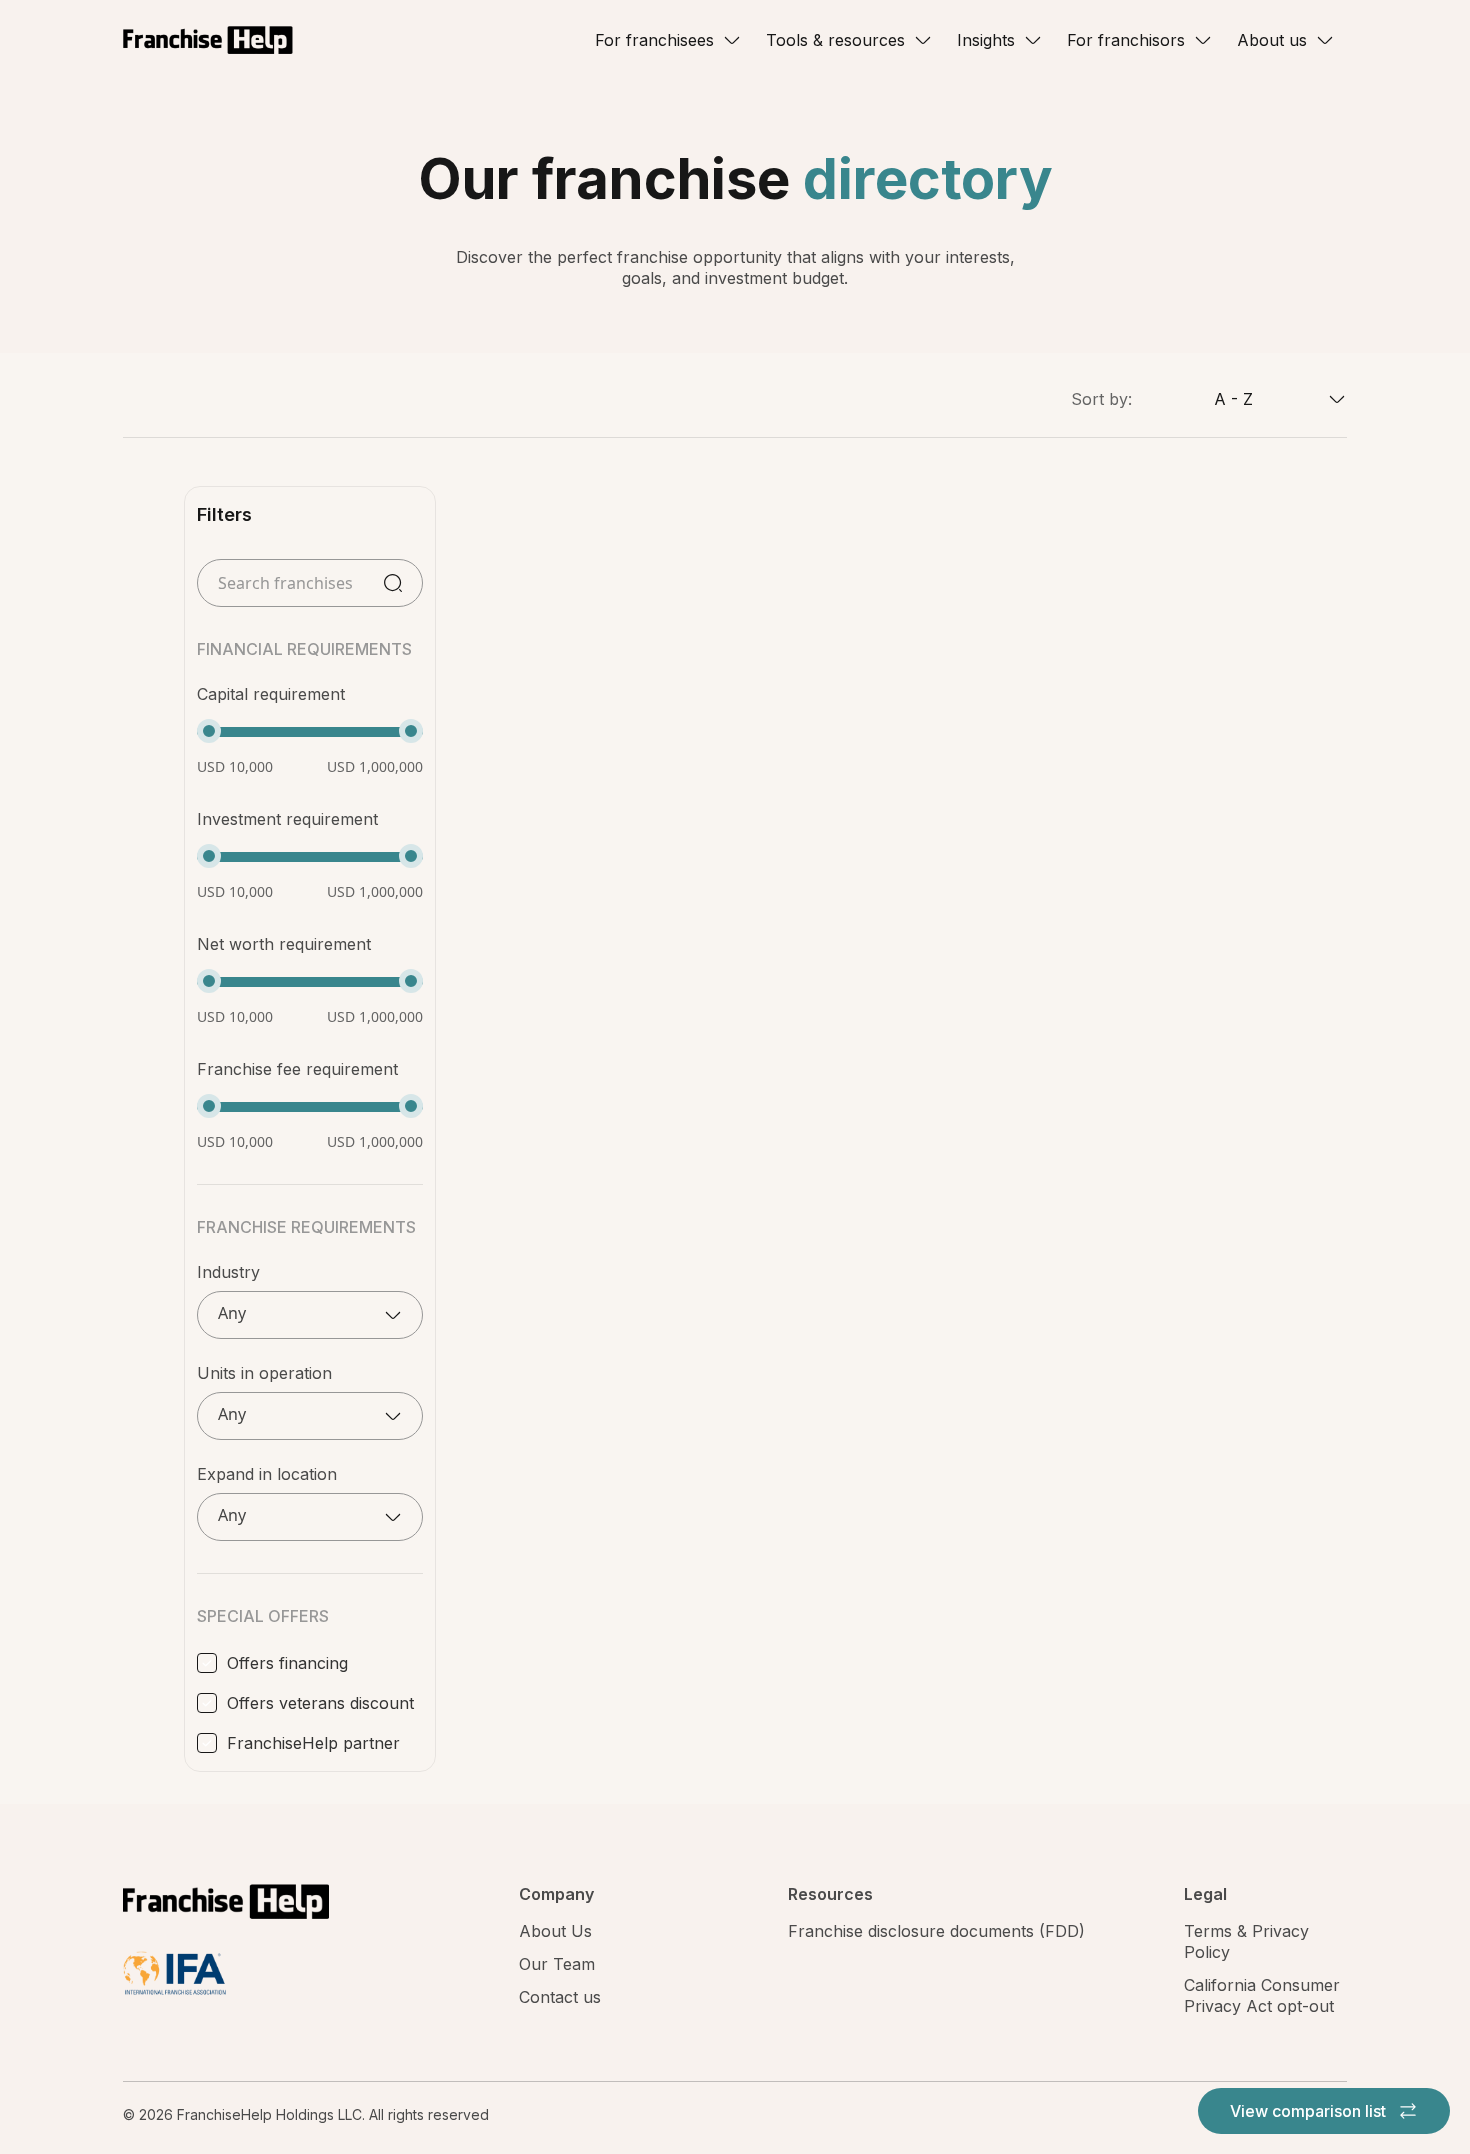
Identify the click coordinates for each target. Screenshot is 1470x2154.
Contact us (560, 1997)
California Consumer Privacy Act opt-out (1262, 1995)
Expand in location (267, 1474)
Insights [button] (986, 40)
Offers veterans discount (320, 1703)
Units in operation (264, 1373)
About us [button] (1272, 40)
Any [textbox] (232, 1313)
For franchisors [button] (1126, 40)
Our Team (557, 1964)
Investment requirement (287, 819)
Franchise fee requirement (297, 1069)
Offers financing (287, 1663)
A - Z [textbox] (1233, 399)
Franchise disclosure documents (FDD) (936, 1931)
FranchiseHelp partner (313, 1743)
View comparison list (1310, 2111)
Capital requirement (271, 694)
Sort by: (1101, 399)
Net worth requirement (284, 944)
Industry (228, 1272)
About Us (555, 1931)
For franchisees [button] (654, 40)
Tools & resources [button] (835, 40)
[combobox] (1239, 399)
